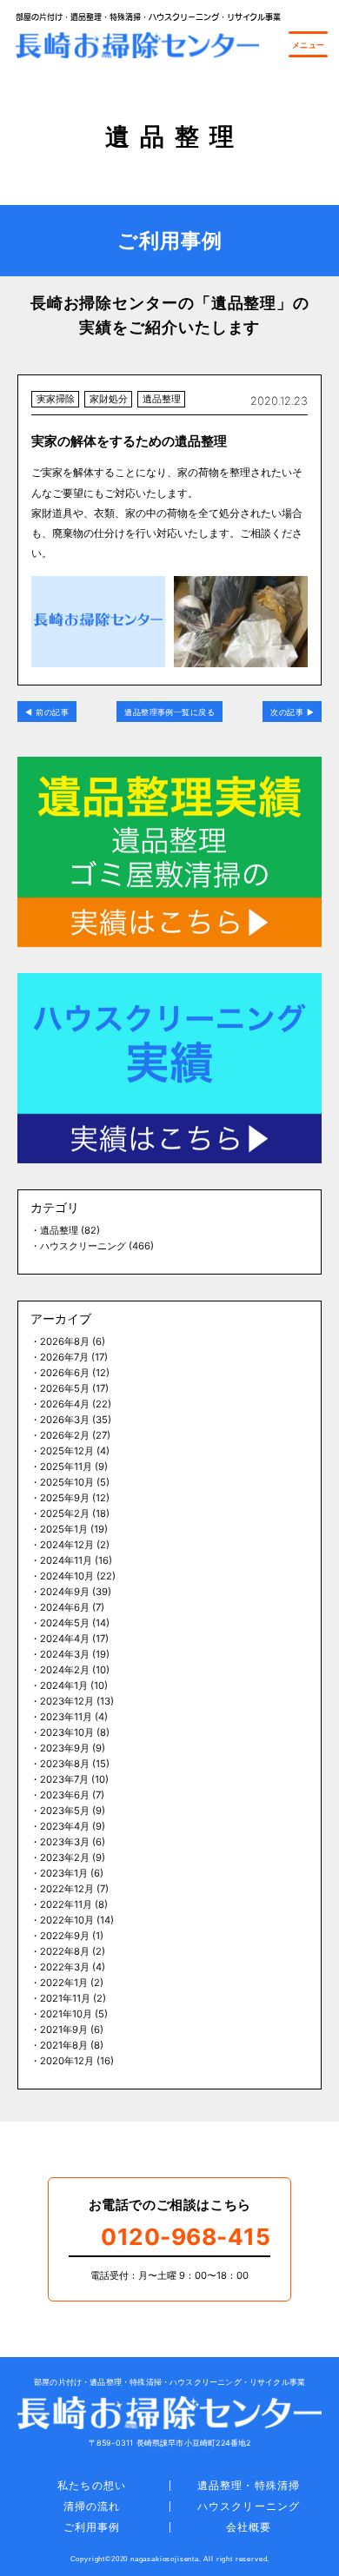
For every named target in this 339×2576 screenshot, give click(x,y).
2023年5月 (65, 1811)
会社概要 (249, 2527)
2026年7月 (64, 1357)
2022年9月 (65, 1936)
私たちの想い (92, 2485)
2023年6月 (65, 1795)
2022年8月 (65, 1951)
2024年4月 (65, 1639)
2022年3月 (65, 1967)
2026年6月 (65, 1373)
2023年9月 (65, 1748)
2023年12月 (67, 1701)
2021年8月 (64, 2045)
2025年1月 (64, 1529)
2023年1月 (64, 1873)
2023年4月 (65, 1826)
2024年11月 (66, 1560)
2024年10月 (67, 1576)
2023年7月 (64, 1779)
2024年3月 (65, 1654)
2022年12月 (67, 1889)
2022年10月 (67, 1920)
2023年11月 (66, 1717)
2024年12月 (67, 1545)
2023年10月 (67, 1732)
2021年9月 (64, 2030)
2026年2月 (65, 1435)
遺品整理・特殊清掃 (249, 2485)
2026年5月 (65, 1388)
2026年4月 (65, 1404)
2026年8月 (65, 1341)
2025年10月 (67, 1482)
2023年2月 (65, 1858)
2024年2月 (65, 1670)
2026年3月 (65, 1420)
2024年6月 (65, 1607)
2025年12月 (67, 1451)
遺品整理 (59, 1230)
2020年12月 (67, 2061)
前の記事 (52, 712)
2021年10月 (66, 2014)
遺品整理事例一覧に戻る (169, 712)
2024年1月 (64, 1685)
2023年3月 (65, 1842)
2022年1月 (64, 1983)
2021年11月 (65, 1998)
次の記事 (287, 712)
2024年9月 (65, 1592)
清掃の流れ (92, 2506)
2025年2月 (65, 1513)
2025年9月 (65, 1498)
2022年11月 (66, 1904)
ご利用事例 (92, 2527)
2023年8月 (65, 1764)
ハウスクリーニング (83, 1246)
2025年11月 (66, 1467)
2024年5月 (65, 1623)
